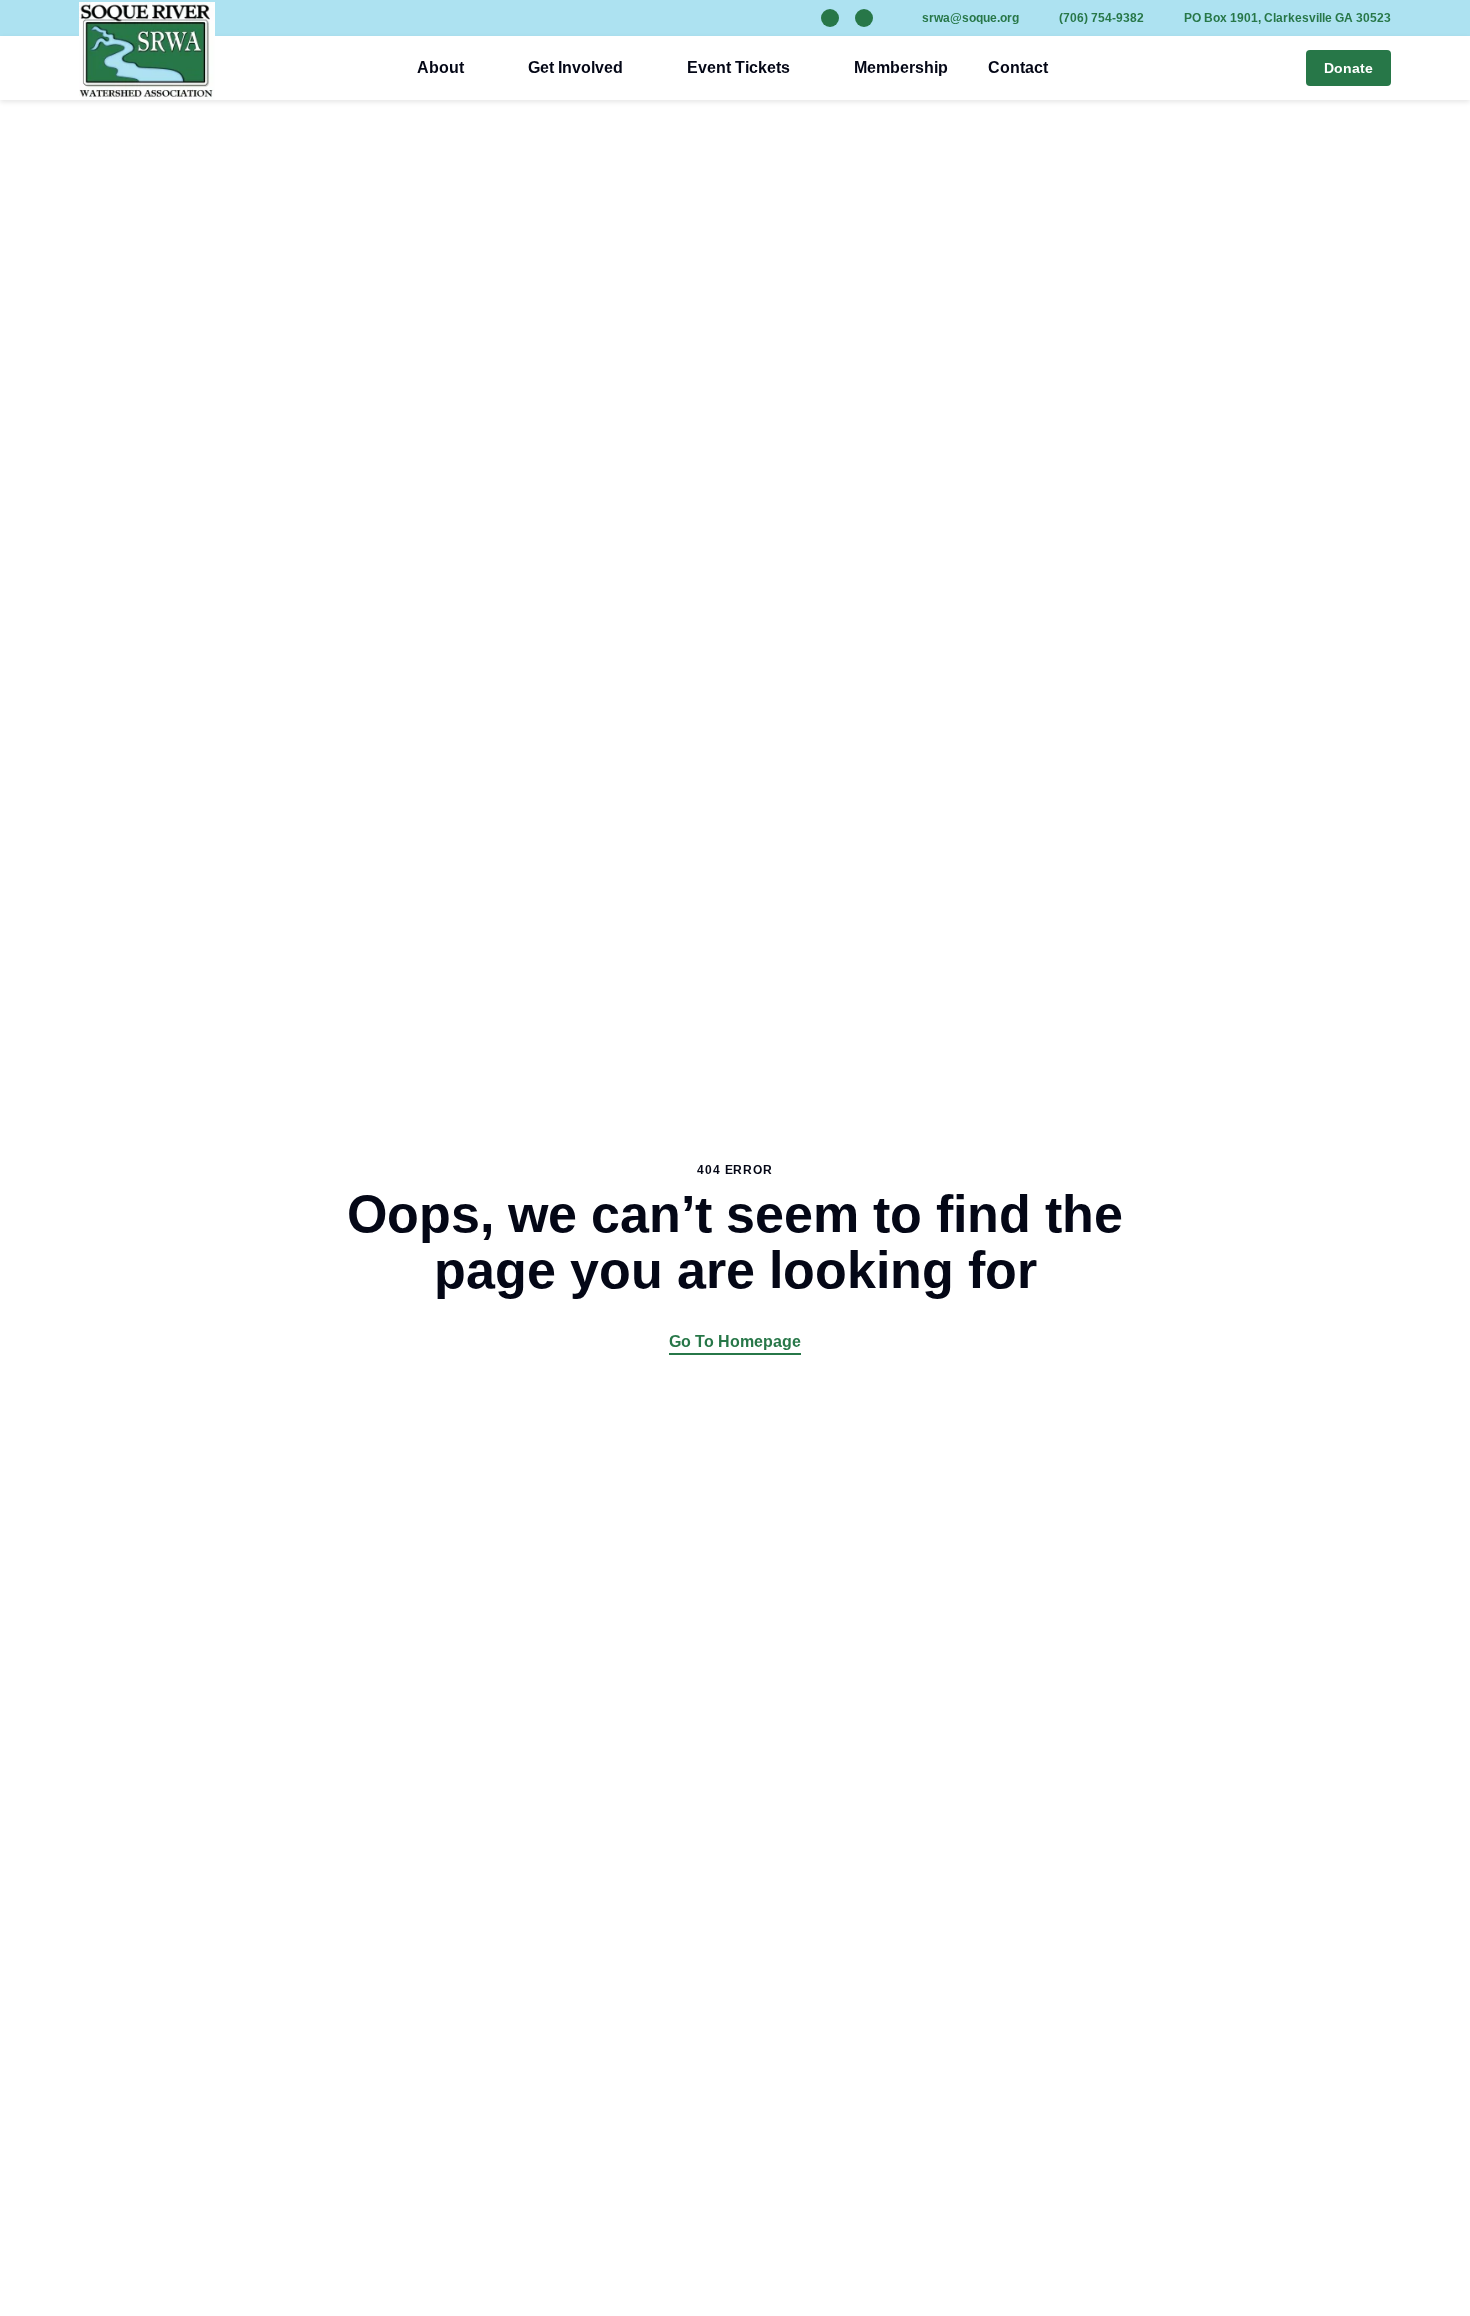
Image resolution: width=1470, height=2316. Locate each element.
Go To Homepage (735, 1341)
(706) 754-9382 (1101, 18)
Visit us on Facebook (864, 18)
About (440, 67)
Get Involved (575, 67)
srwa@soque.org (970, 18)
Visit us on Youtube (830, 18)
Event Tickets (738, 67)
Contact (1018, 67)
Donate (1348, 68)
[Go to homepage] (147, 51)
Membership (901, 67)
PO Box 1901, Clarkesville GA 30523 (1287, 18)
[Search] (1278, 68)
